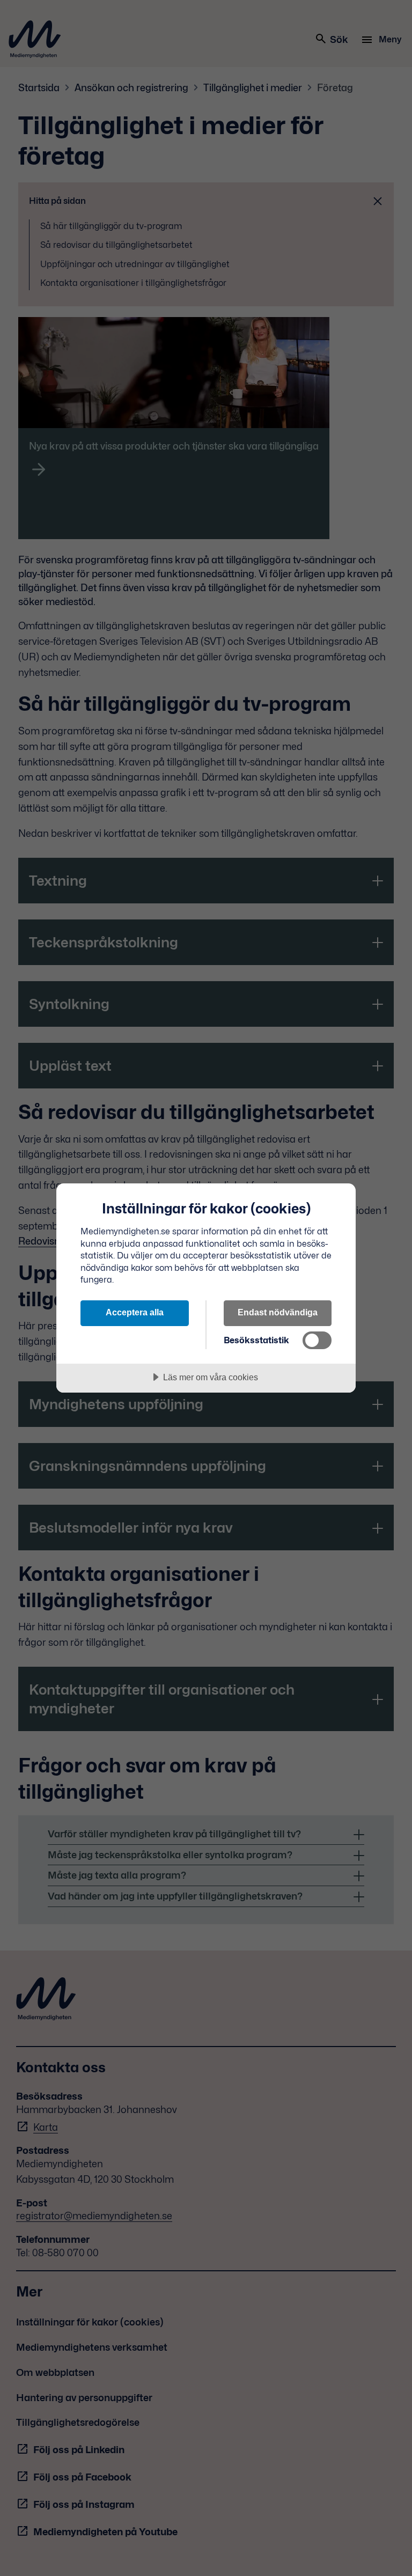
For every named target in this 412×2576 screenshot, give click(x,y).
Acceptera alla (135, 1312)
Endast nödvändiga (278, 1312)
